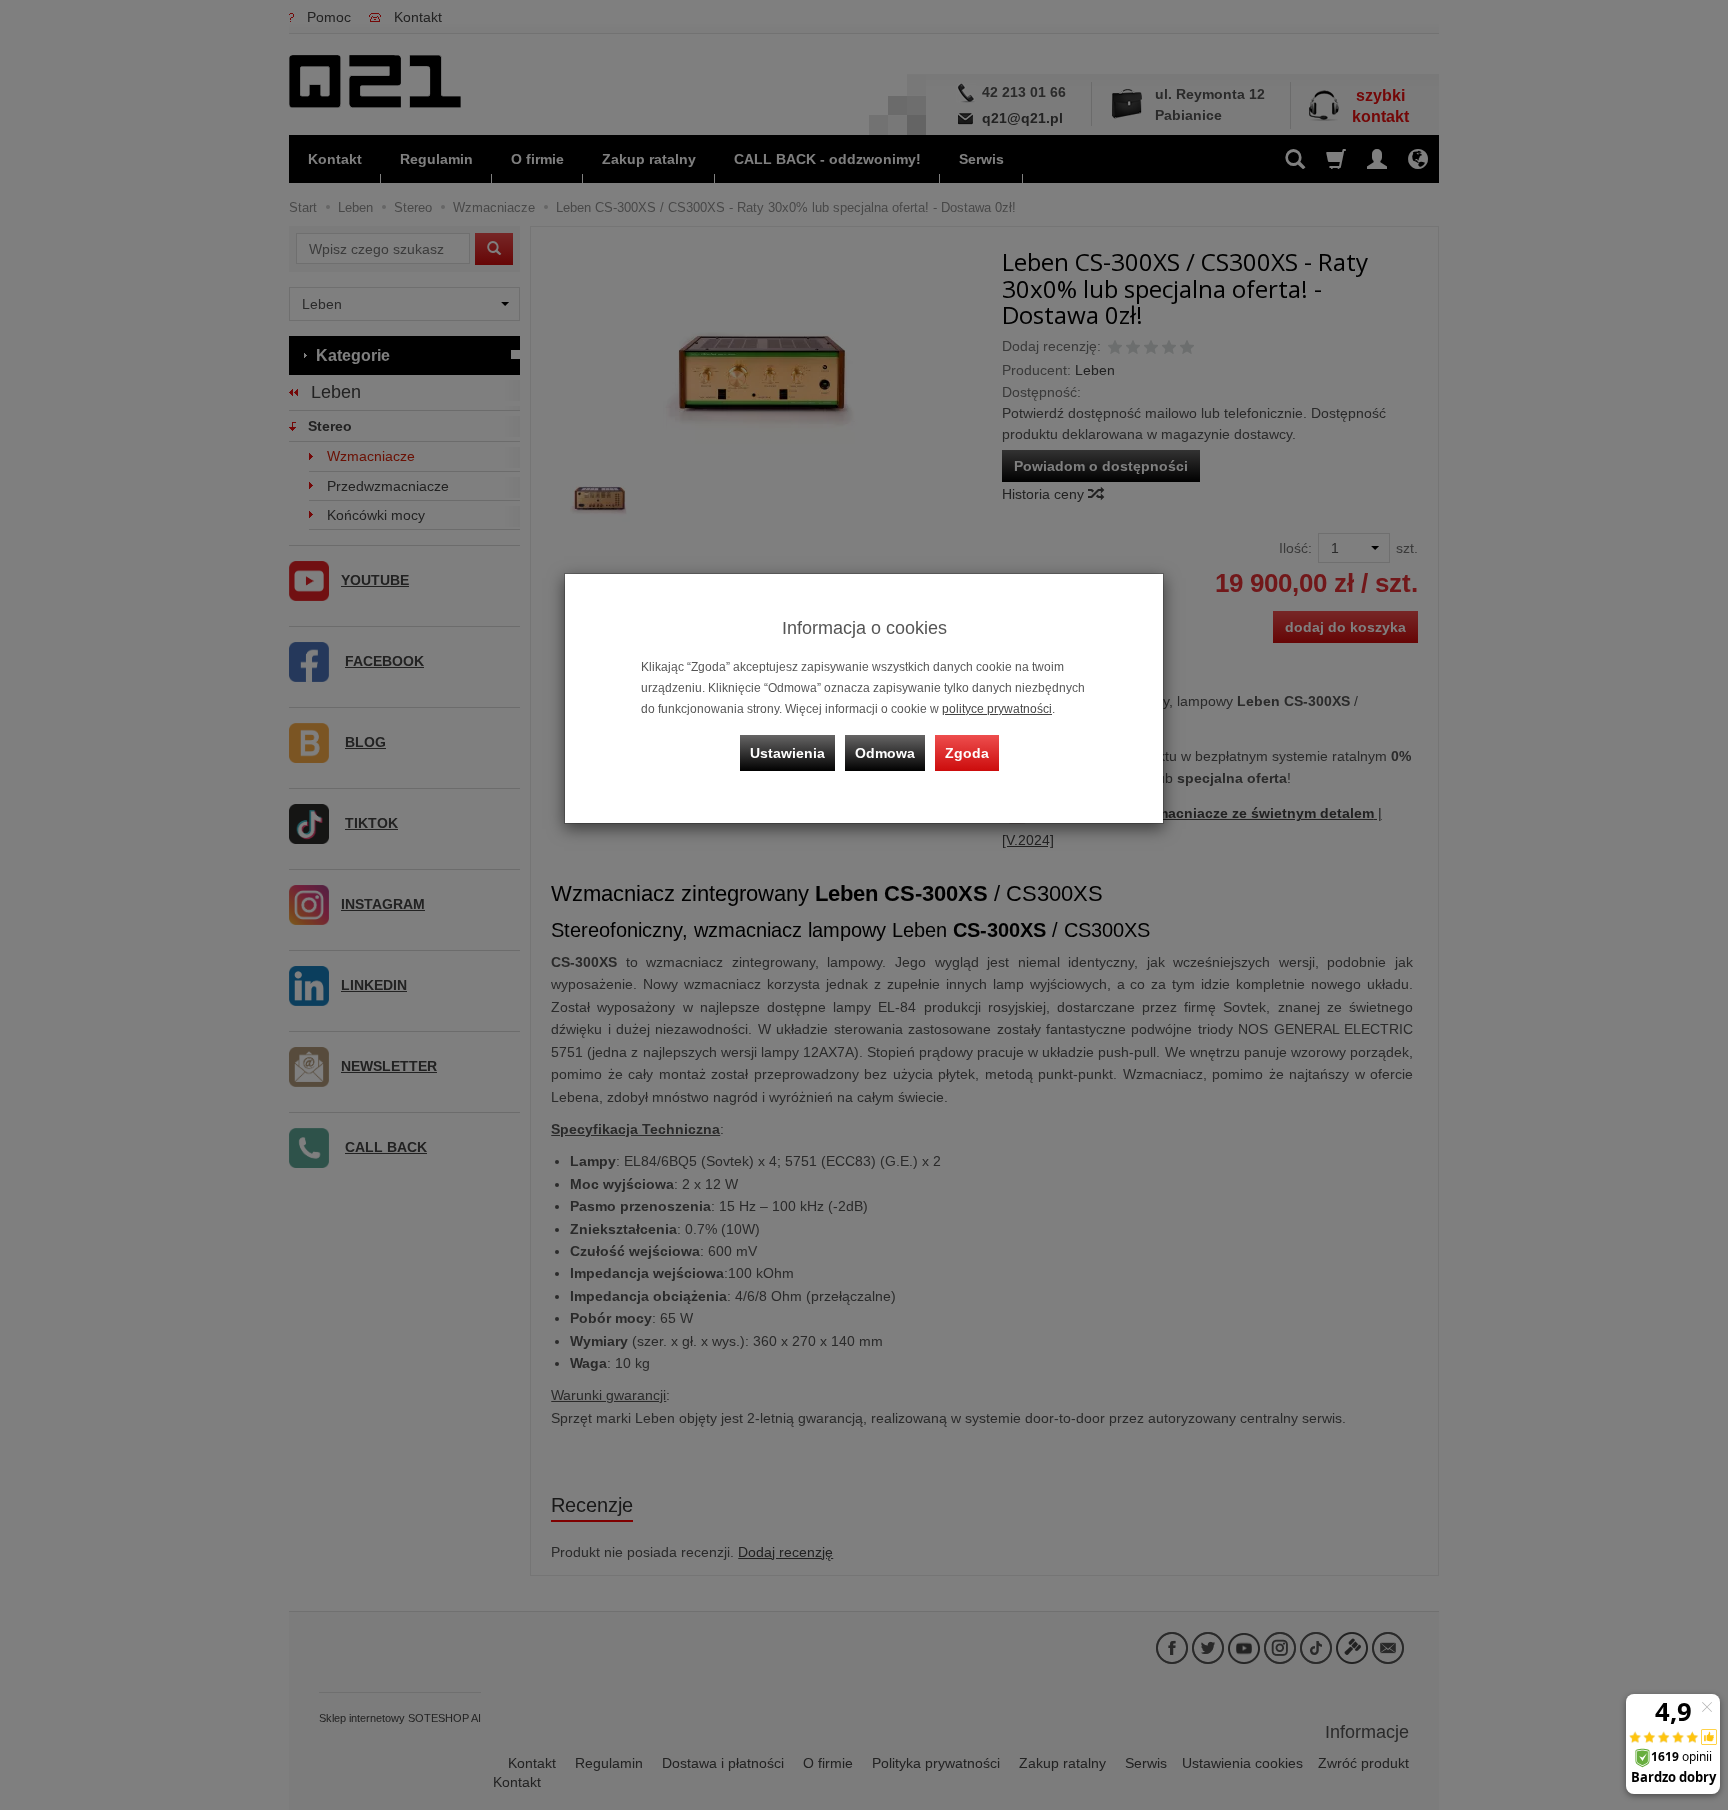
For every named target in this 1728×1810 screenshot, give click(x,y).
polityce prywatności (997, 709)
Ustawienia (787, 753)
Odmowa (885, 753)
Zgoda (967, 753)
